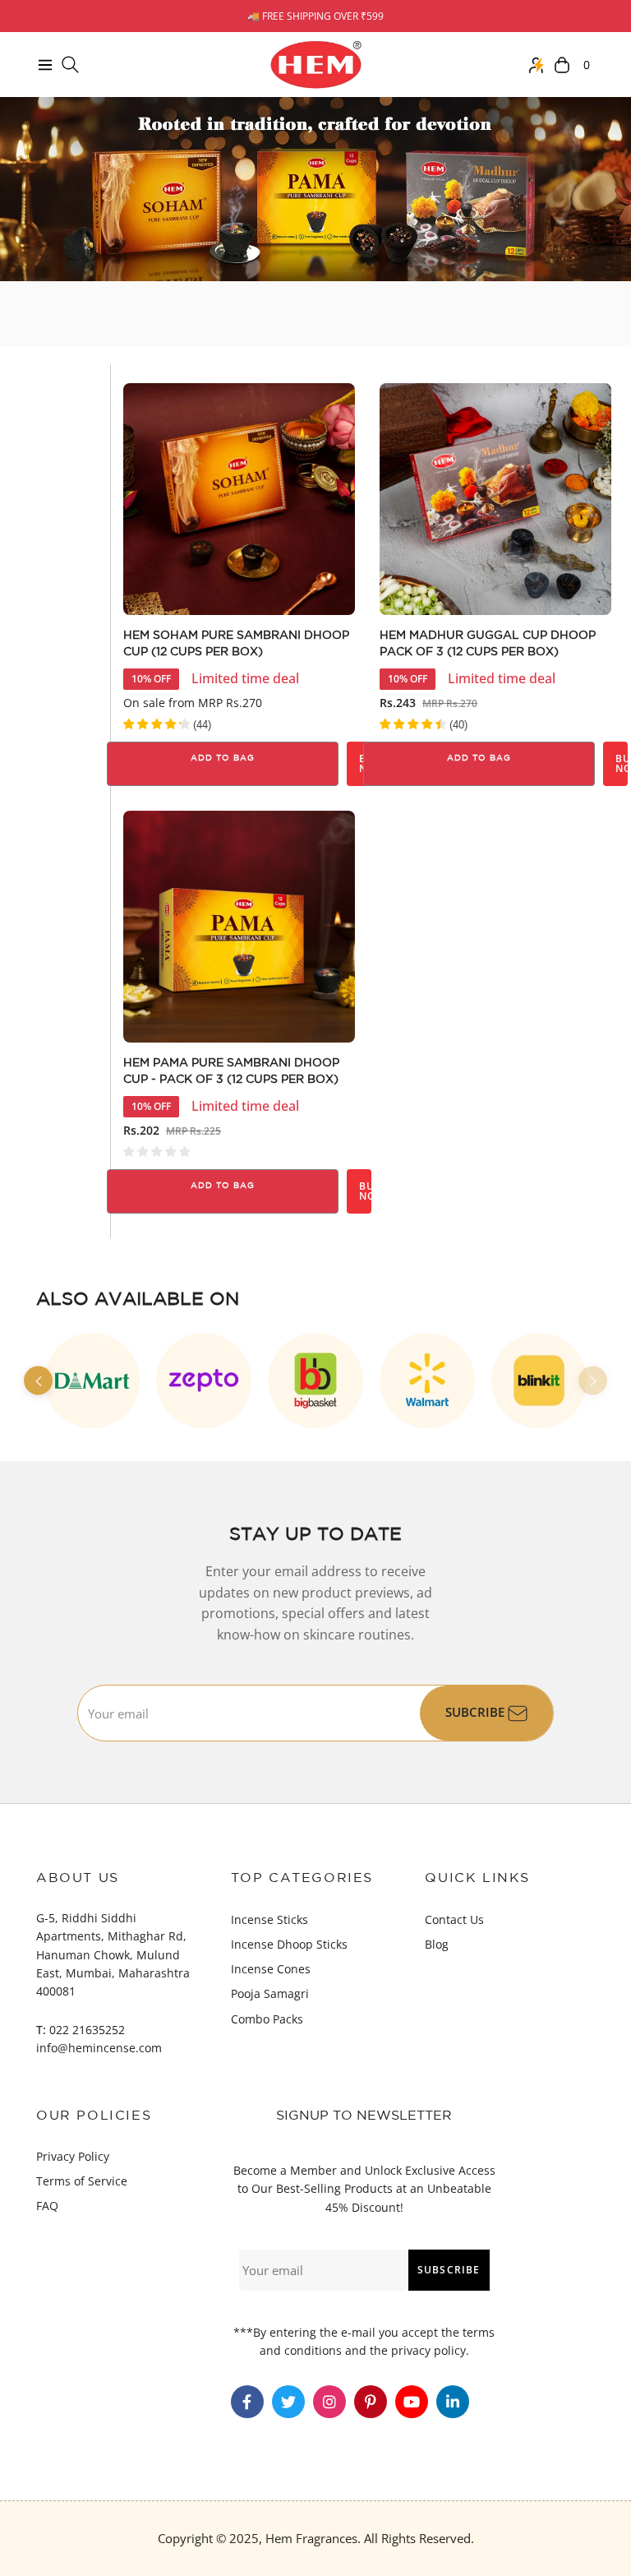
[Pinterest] (371, 2402)
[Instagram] (329, 2402)
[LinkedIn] (453, 2402)
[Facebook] (247, 2402)
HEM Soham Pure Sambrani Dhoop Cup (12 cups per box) (236, 644)
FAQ (47, 2206)
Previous (38, 1381)
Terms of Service (82, 2181)
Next (593, 1381)
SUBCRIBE (477, 1712)
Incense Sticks (269, 1919)
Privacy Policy (73, 2156)
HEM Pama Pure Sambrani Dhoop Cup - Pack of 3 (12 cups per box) (231, 1071)
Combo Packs (267, 2019)
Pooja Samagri (270, 1993)
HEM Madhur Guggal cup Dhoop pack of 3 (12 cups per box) (488, 644)
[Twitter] (288, 2402)
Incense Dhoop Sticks (289, 1944)
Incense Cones (271, 1969)
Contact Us (454, 1919)
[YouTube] (412, 2402)
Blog (437, 1944)
